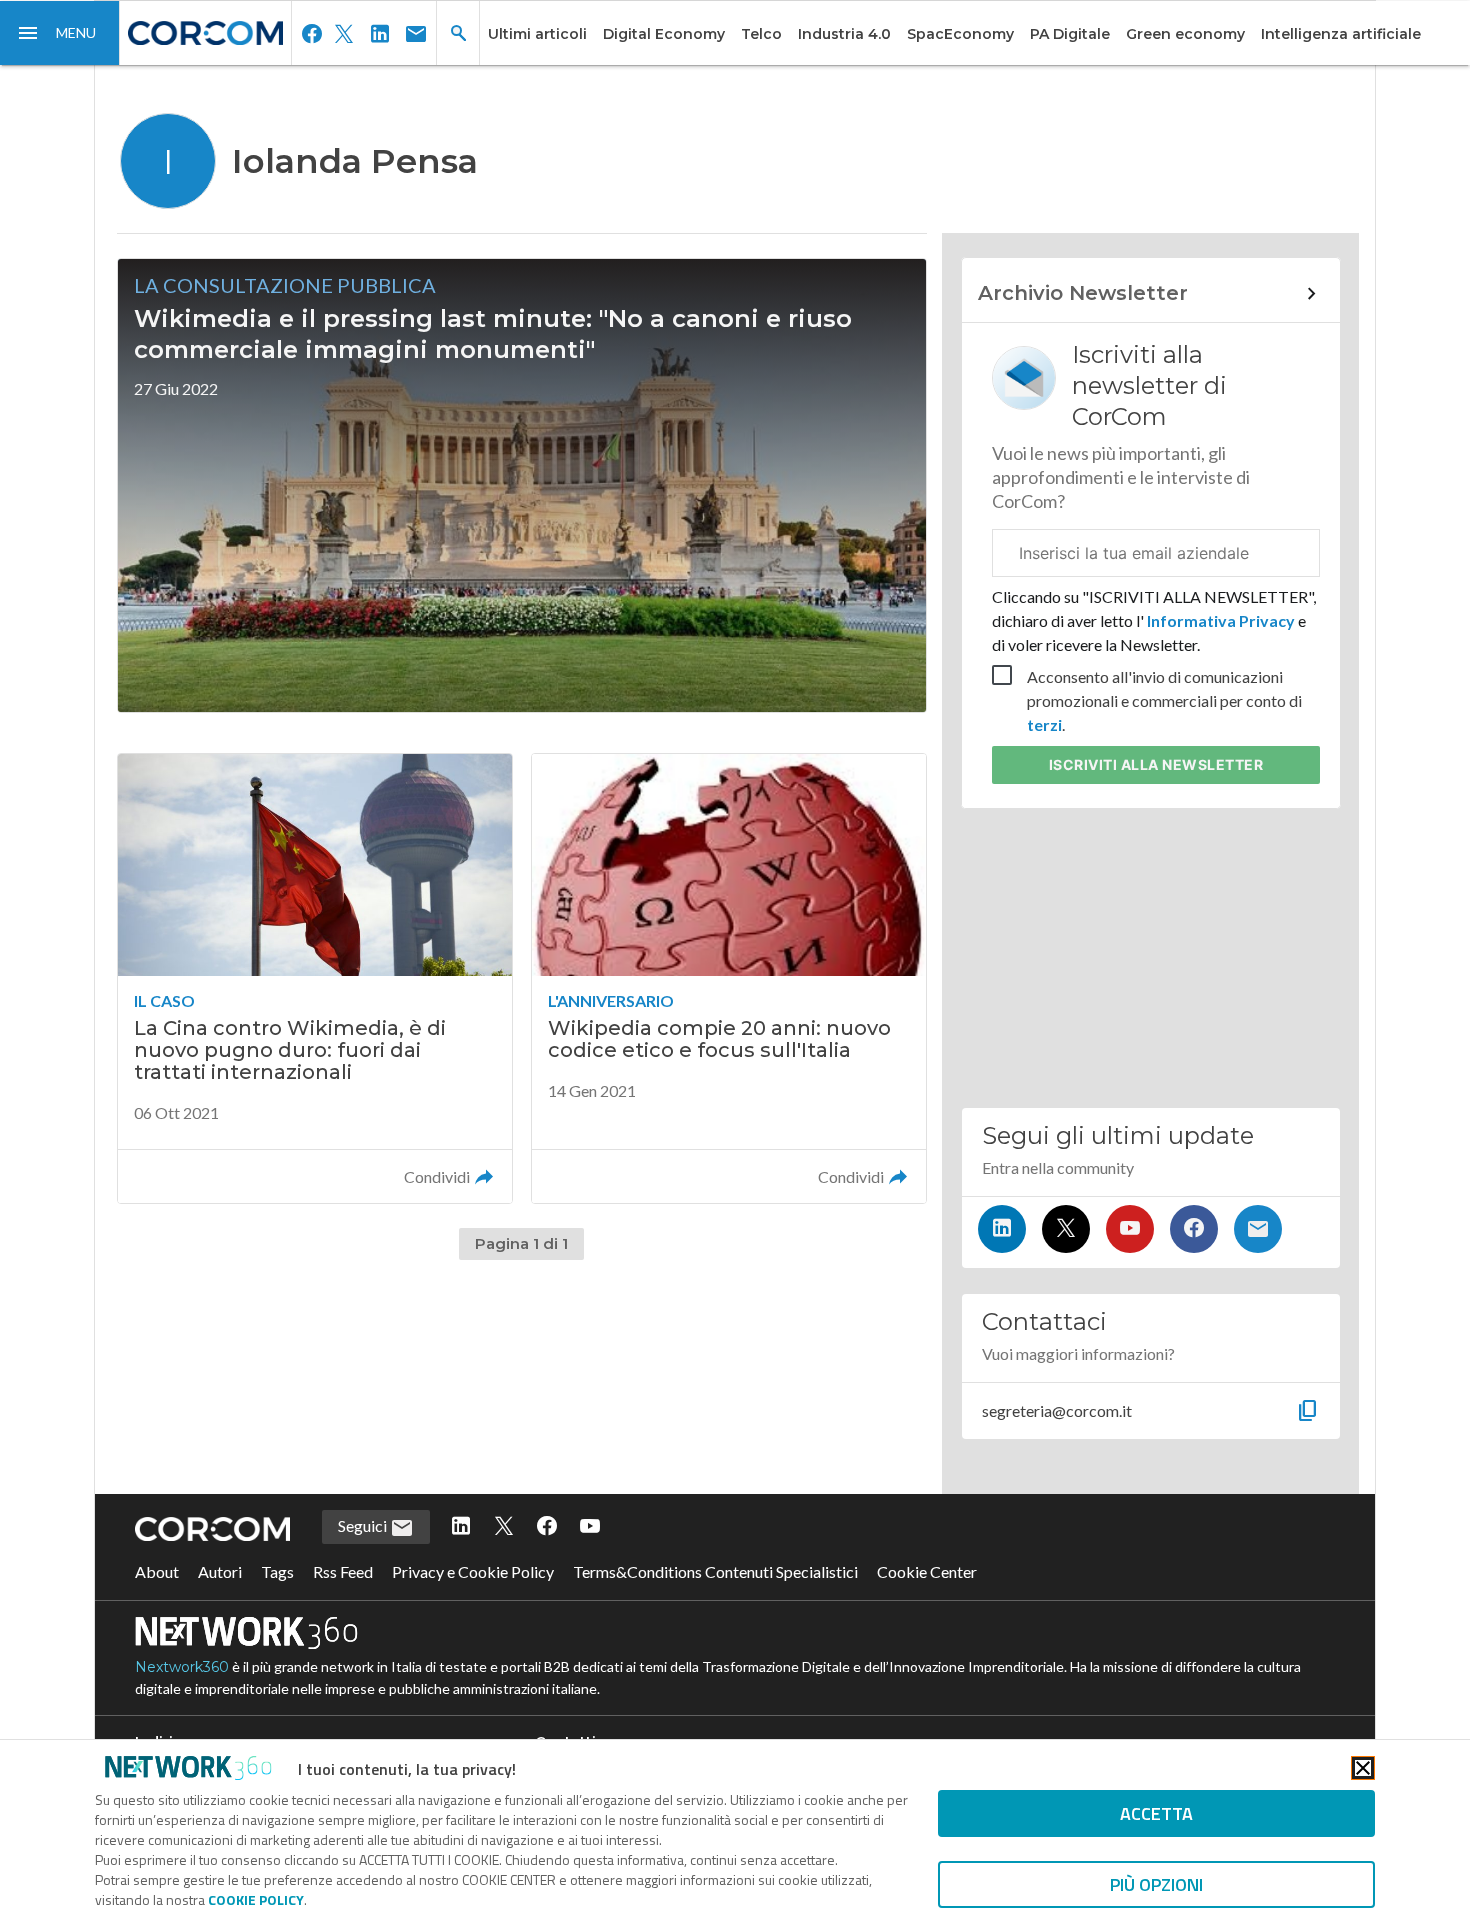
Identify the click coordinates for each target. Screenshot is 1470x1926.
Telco (761, 34)
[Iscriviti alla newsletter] (1258, 1229)
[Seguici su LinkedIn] (1002, 1229)
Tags (277, 1571)
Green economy (1185, 34)
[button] (60, 33)
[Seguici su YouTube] (1130, 1229)
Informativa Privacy (1221, 620)
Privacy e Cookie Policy (473, 1571)
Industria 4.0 (844, 34)
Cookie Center (927, 1571)
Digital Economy (664, 34)
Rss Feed (343, 1571)
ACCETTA (1156, 1813)
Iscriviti (1156, 764)
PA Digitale (1070, 34)
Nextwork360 (182, 1667)
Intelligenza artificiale (1341, 34)
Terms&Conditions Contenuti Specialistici (715, 1571)
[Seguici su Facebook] (1194, 1229)
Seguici (364, 1525)
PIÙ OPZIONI (1156, 1884)
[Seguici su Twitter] (1066, 1229)
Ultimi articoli (537, 34)
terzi (1044, 724)
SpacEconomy (960, 34)
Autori (220, 1571)
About (157, 1571)
